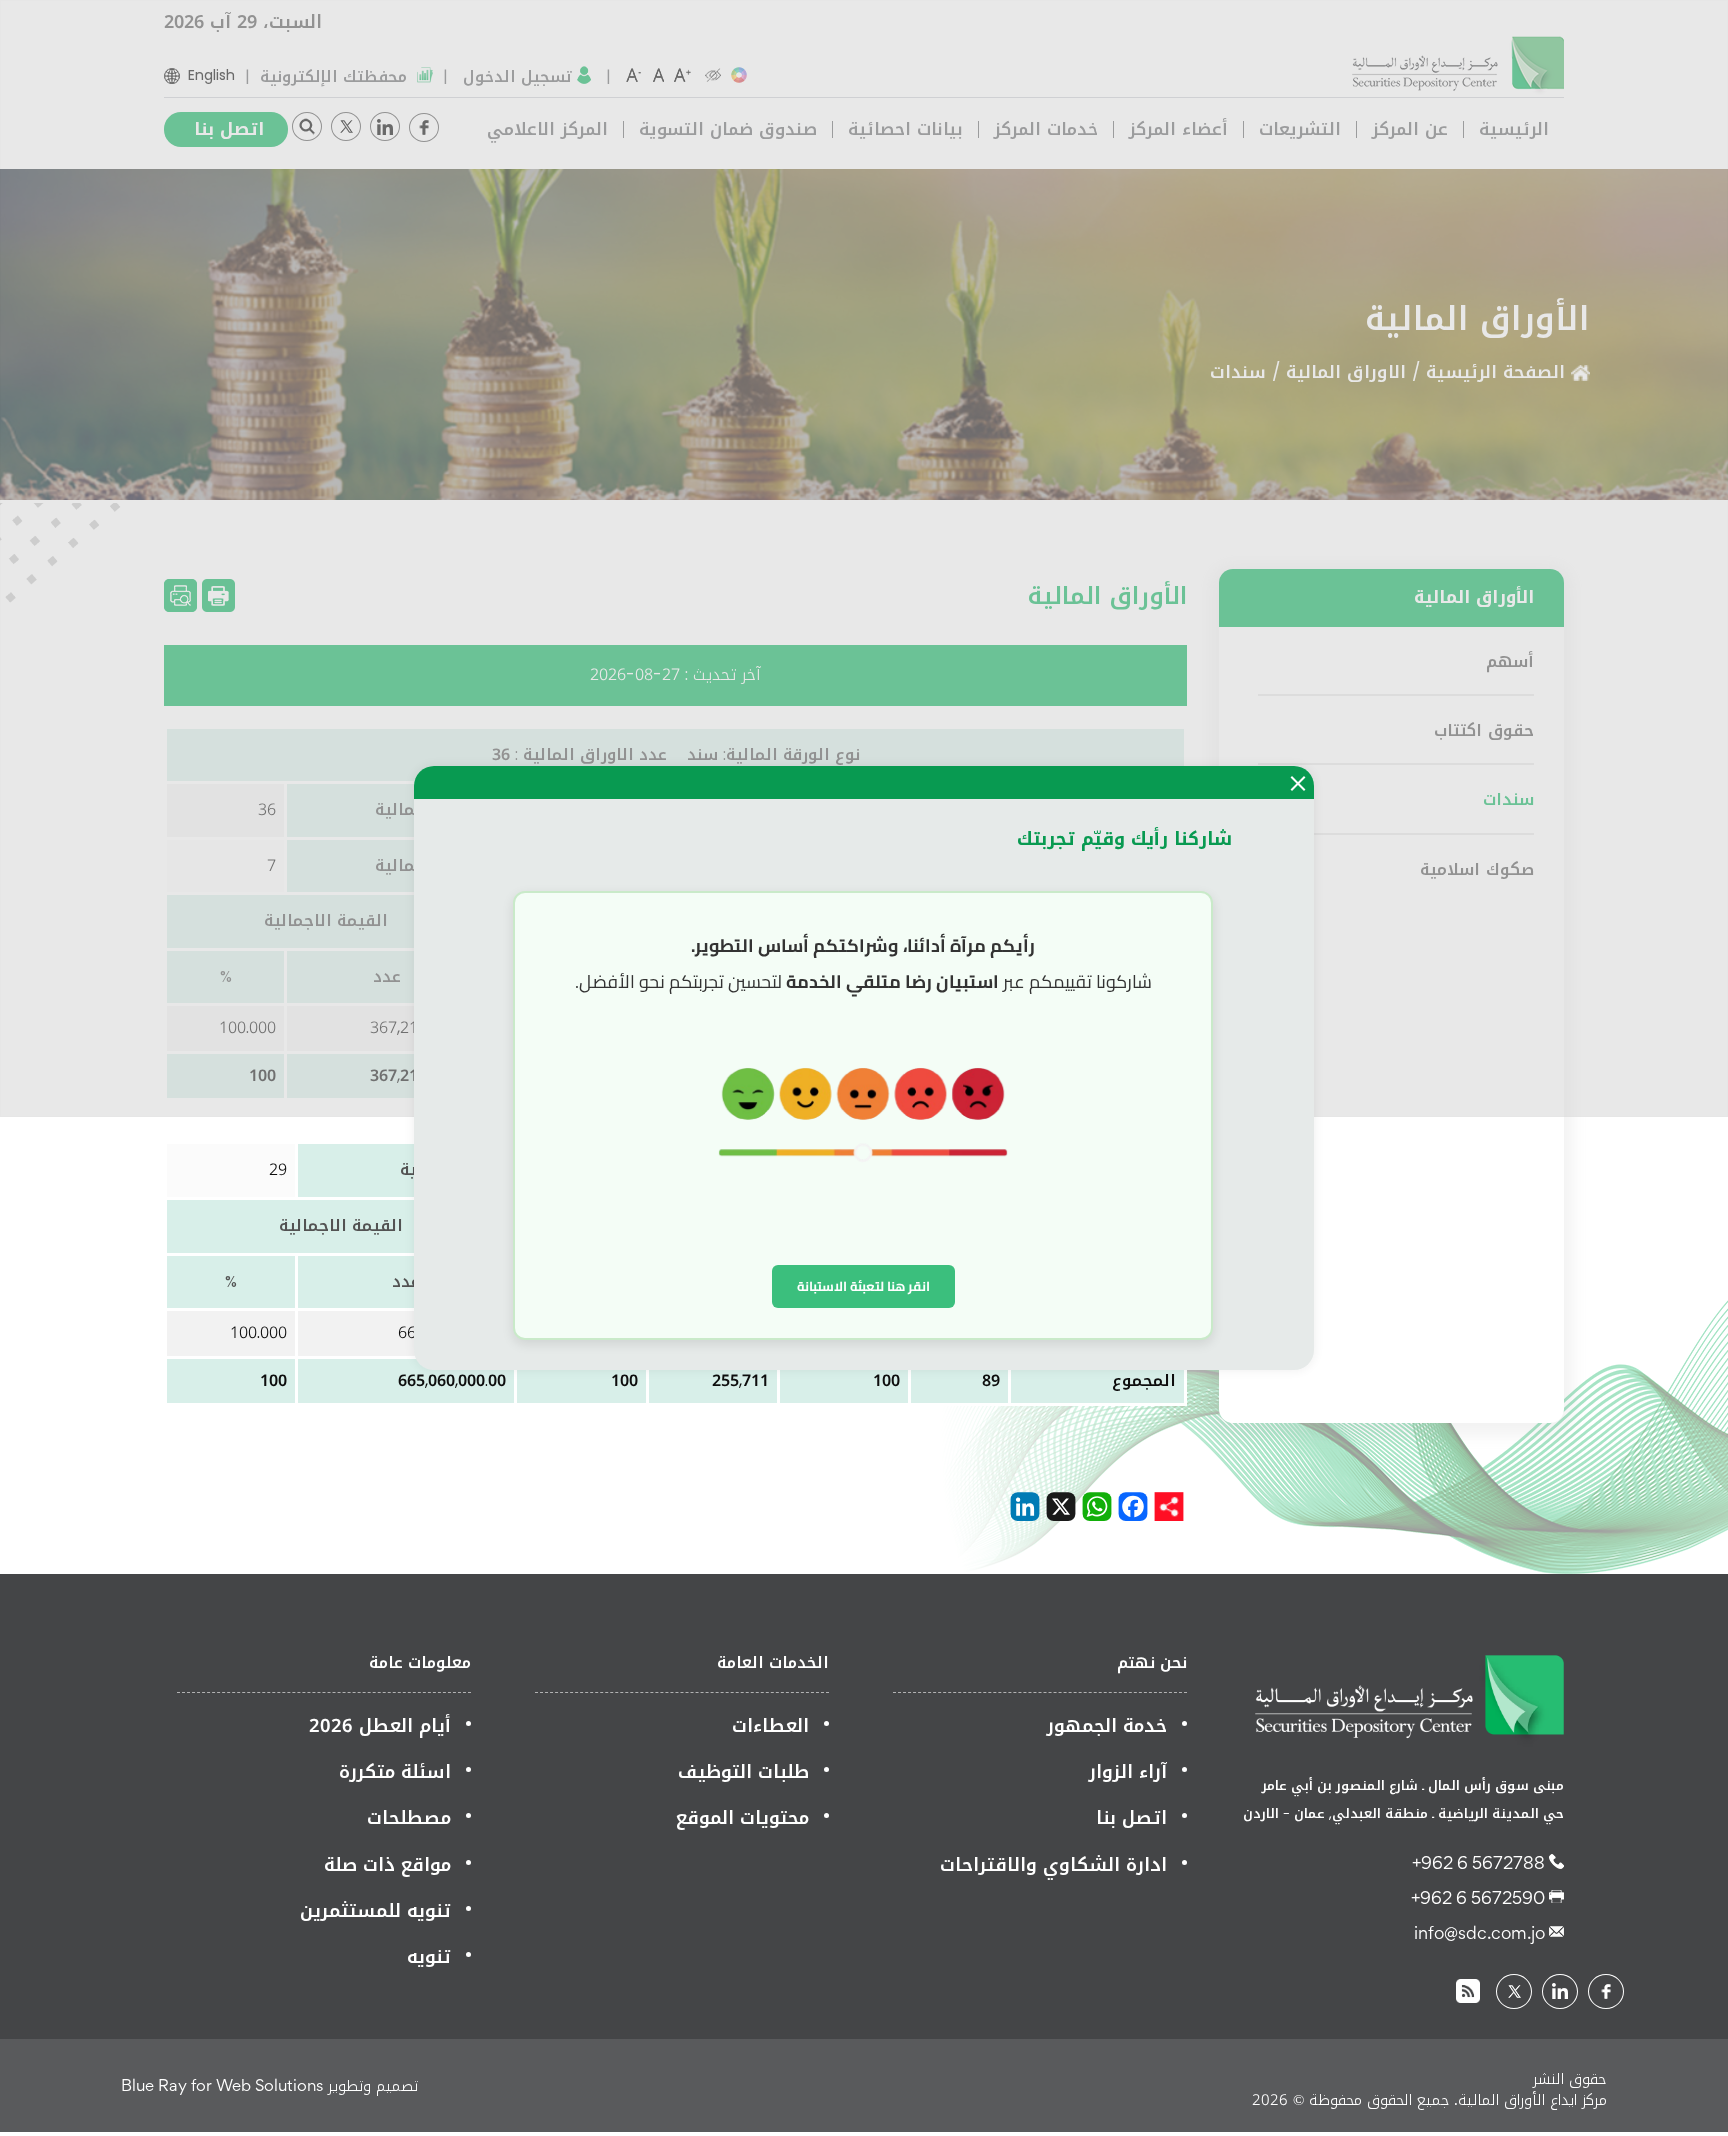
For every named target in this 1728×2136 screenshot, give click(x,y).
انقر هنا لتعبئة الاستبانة (863, 1286)
